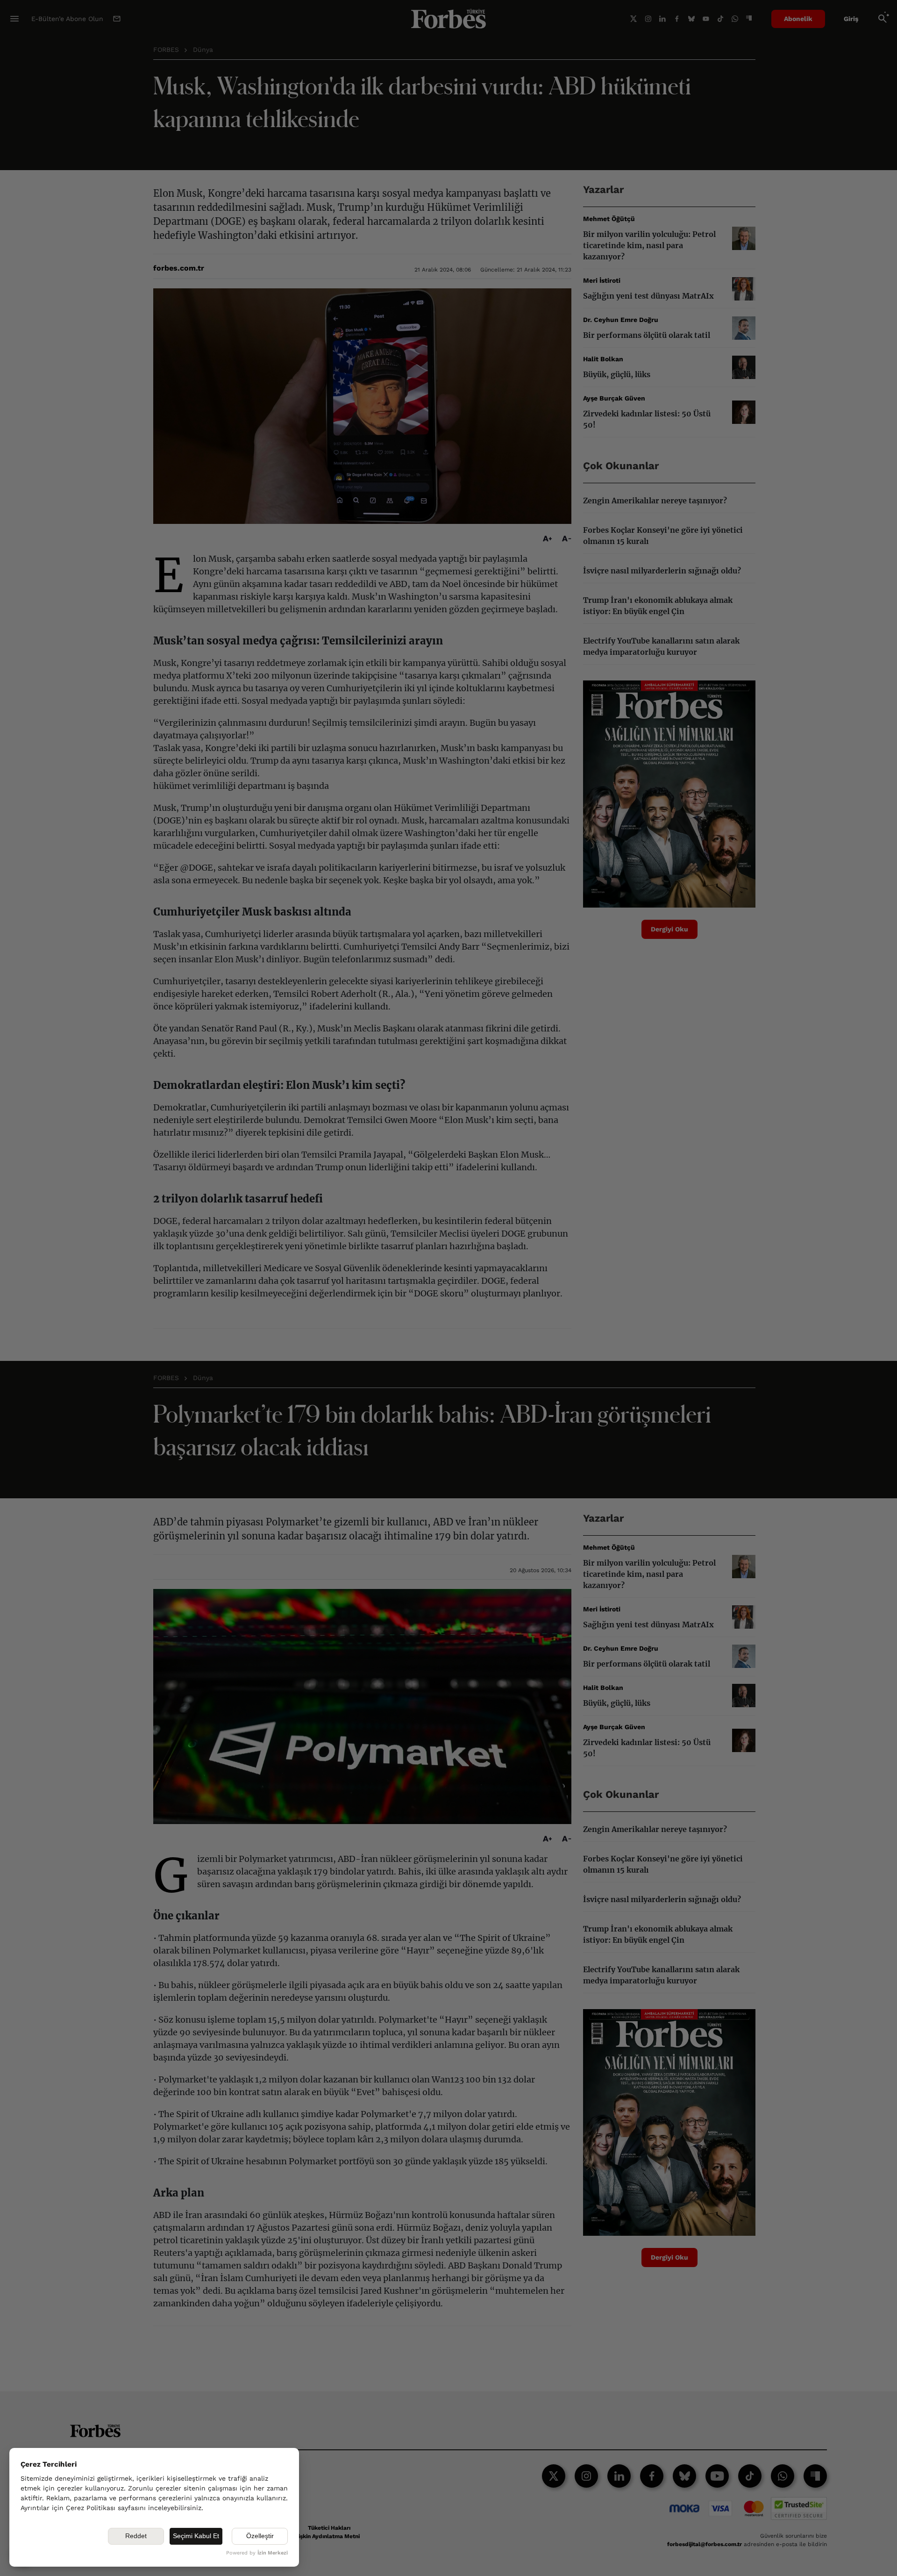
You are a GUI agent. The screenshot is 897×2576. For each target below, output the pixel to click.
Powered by (257, 2553)
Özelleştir (260, 2536)
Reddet (136, 2536)
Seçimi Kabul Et (196, 2536)
